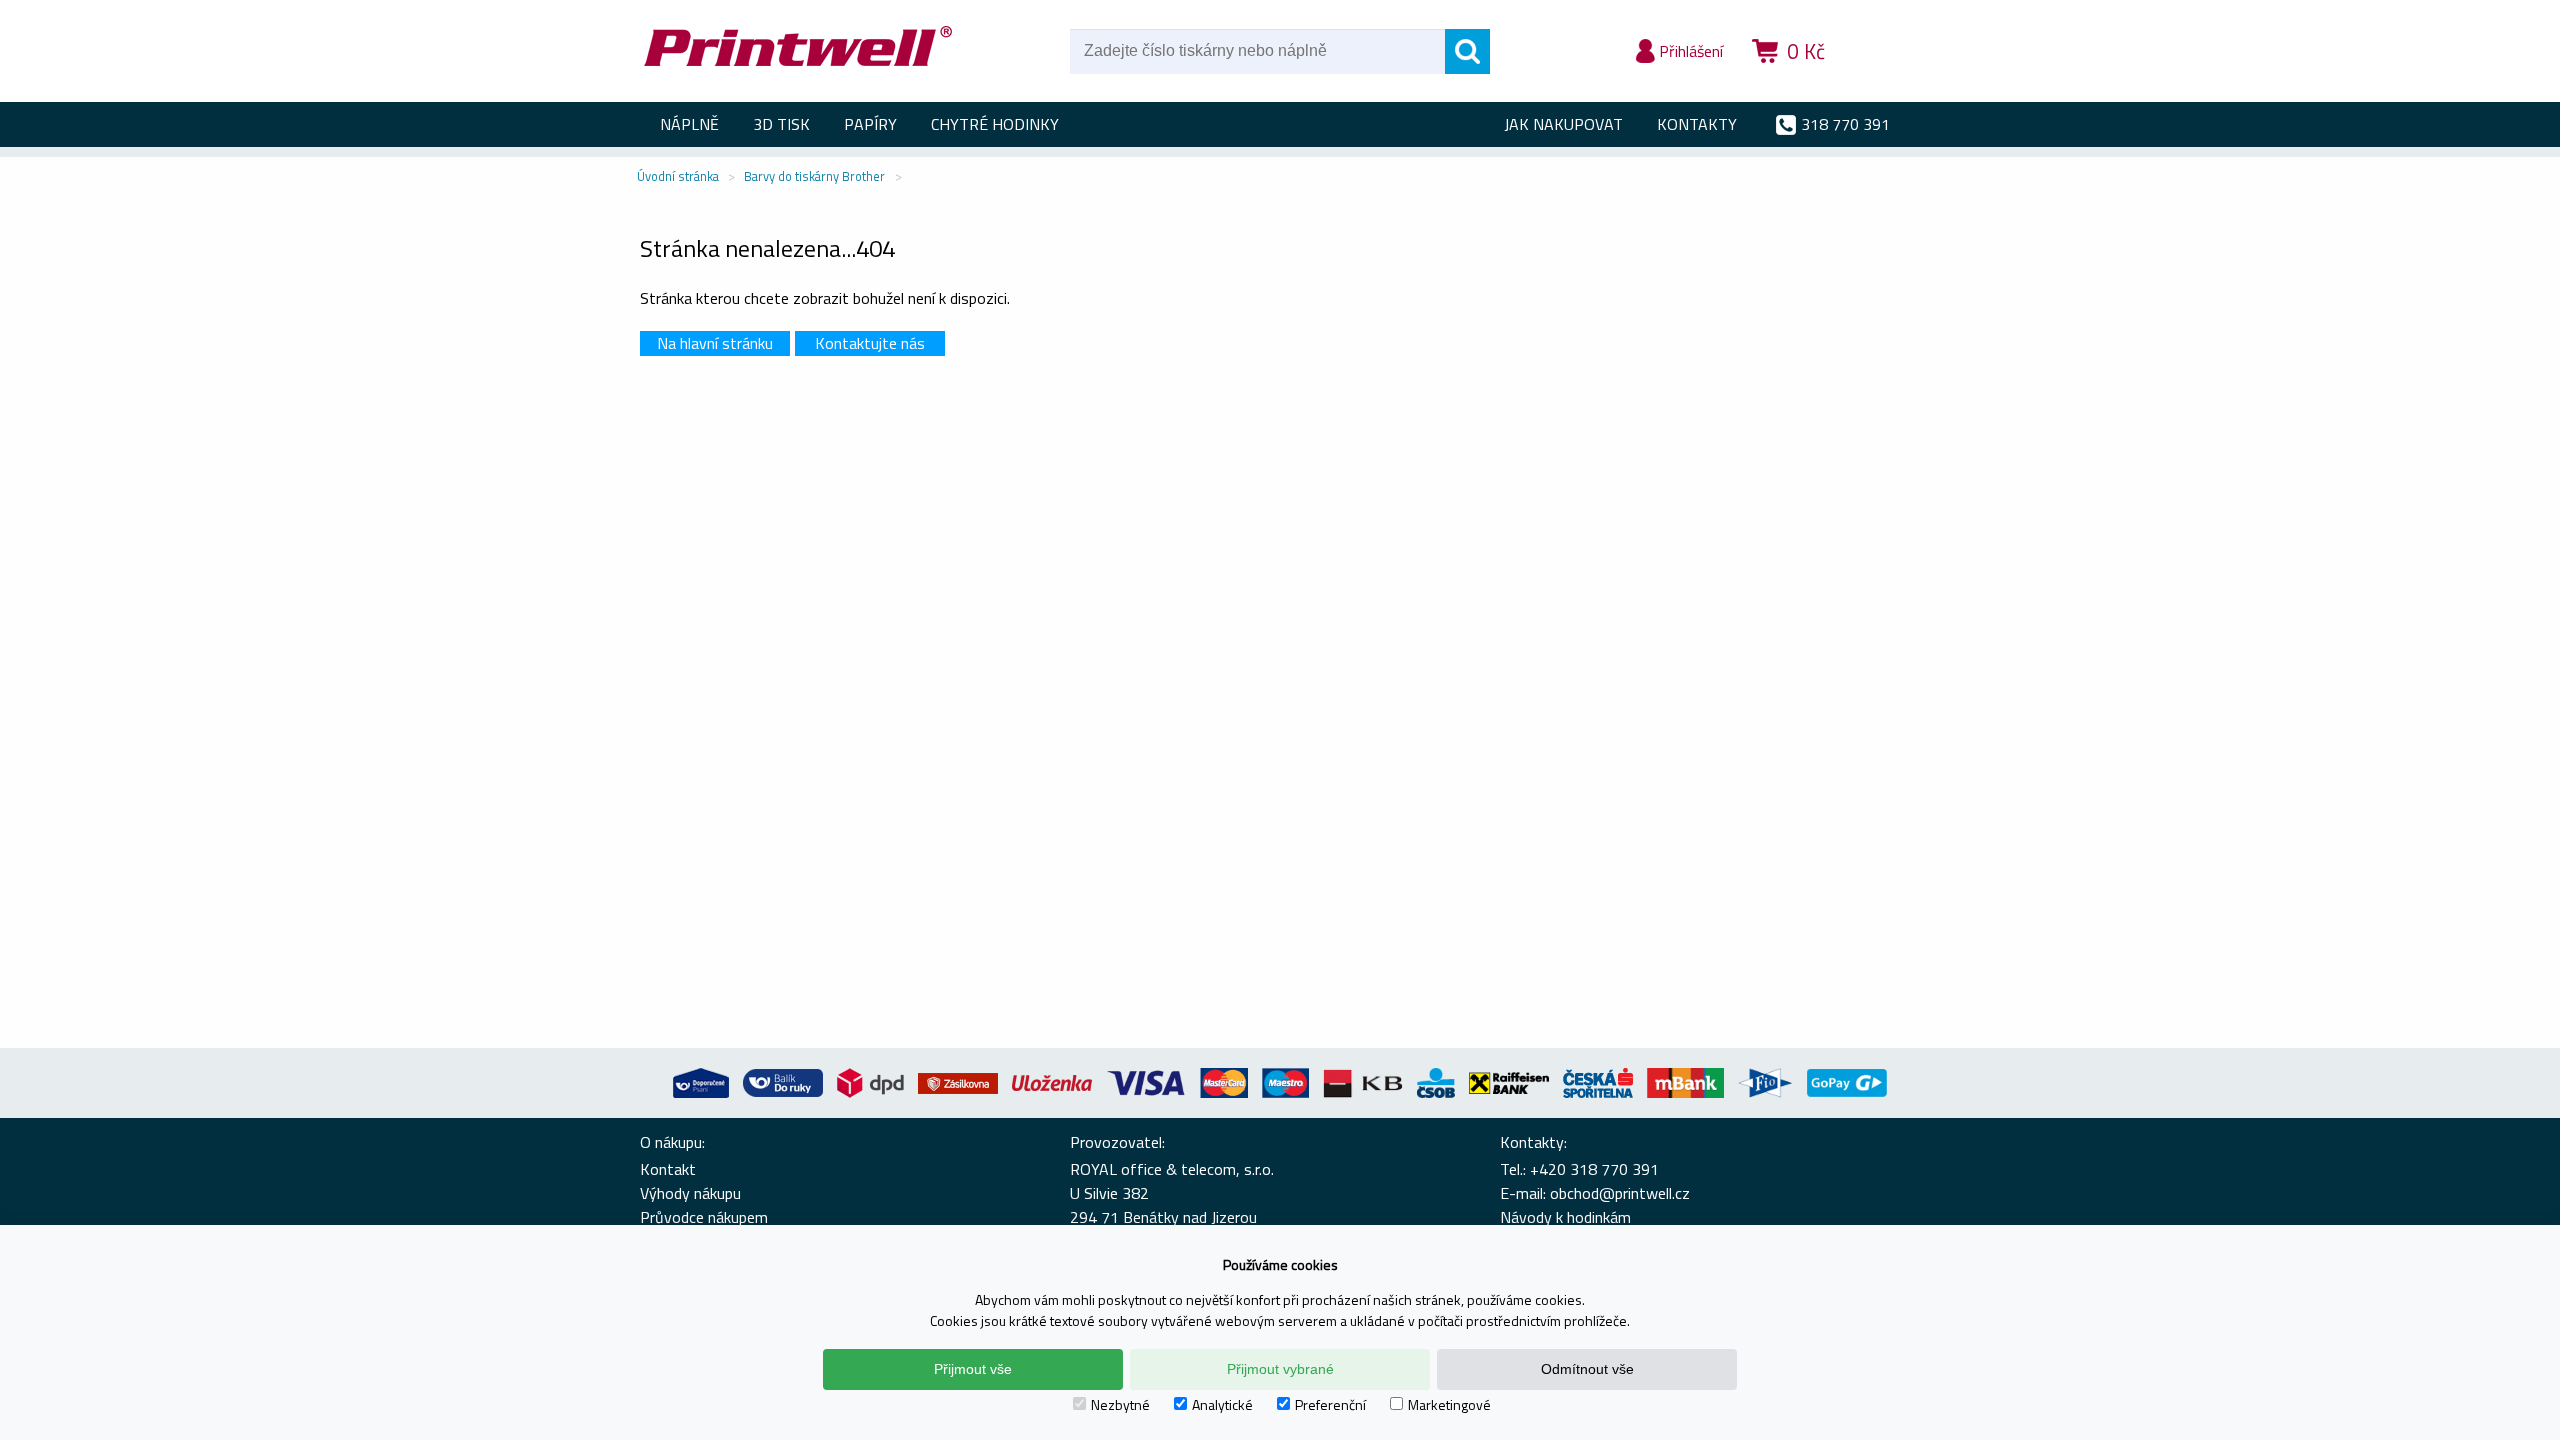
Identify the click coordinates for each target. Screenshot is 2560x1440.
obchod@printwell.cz (1620, 1193)
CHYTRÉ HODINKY (995, 124)
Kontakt (668, 1169)
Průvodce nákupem (704, 1217)
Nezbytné (1120, 1404)
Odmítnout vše (1587, 1369)
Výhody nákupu (690, 1193)
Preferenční (1330, 1404)
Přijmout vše (973, 1369)
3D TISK (781, 124)
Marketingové (1449, 1404)
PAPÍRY (870, 124)
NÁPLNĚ (689, 124)
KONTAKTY (1697, 124)
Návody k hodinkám (1565, 1217)
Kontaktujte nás (870, 343)
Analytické (1222, 1404)
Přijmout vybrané (1280, 1369)
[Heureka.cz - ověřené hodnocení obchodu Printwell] (1882, 80)
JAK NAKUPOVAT (1563, 124)
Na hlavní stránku (715, 343)
